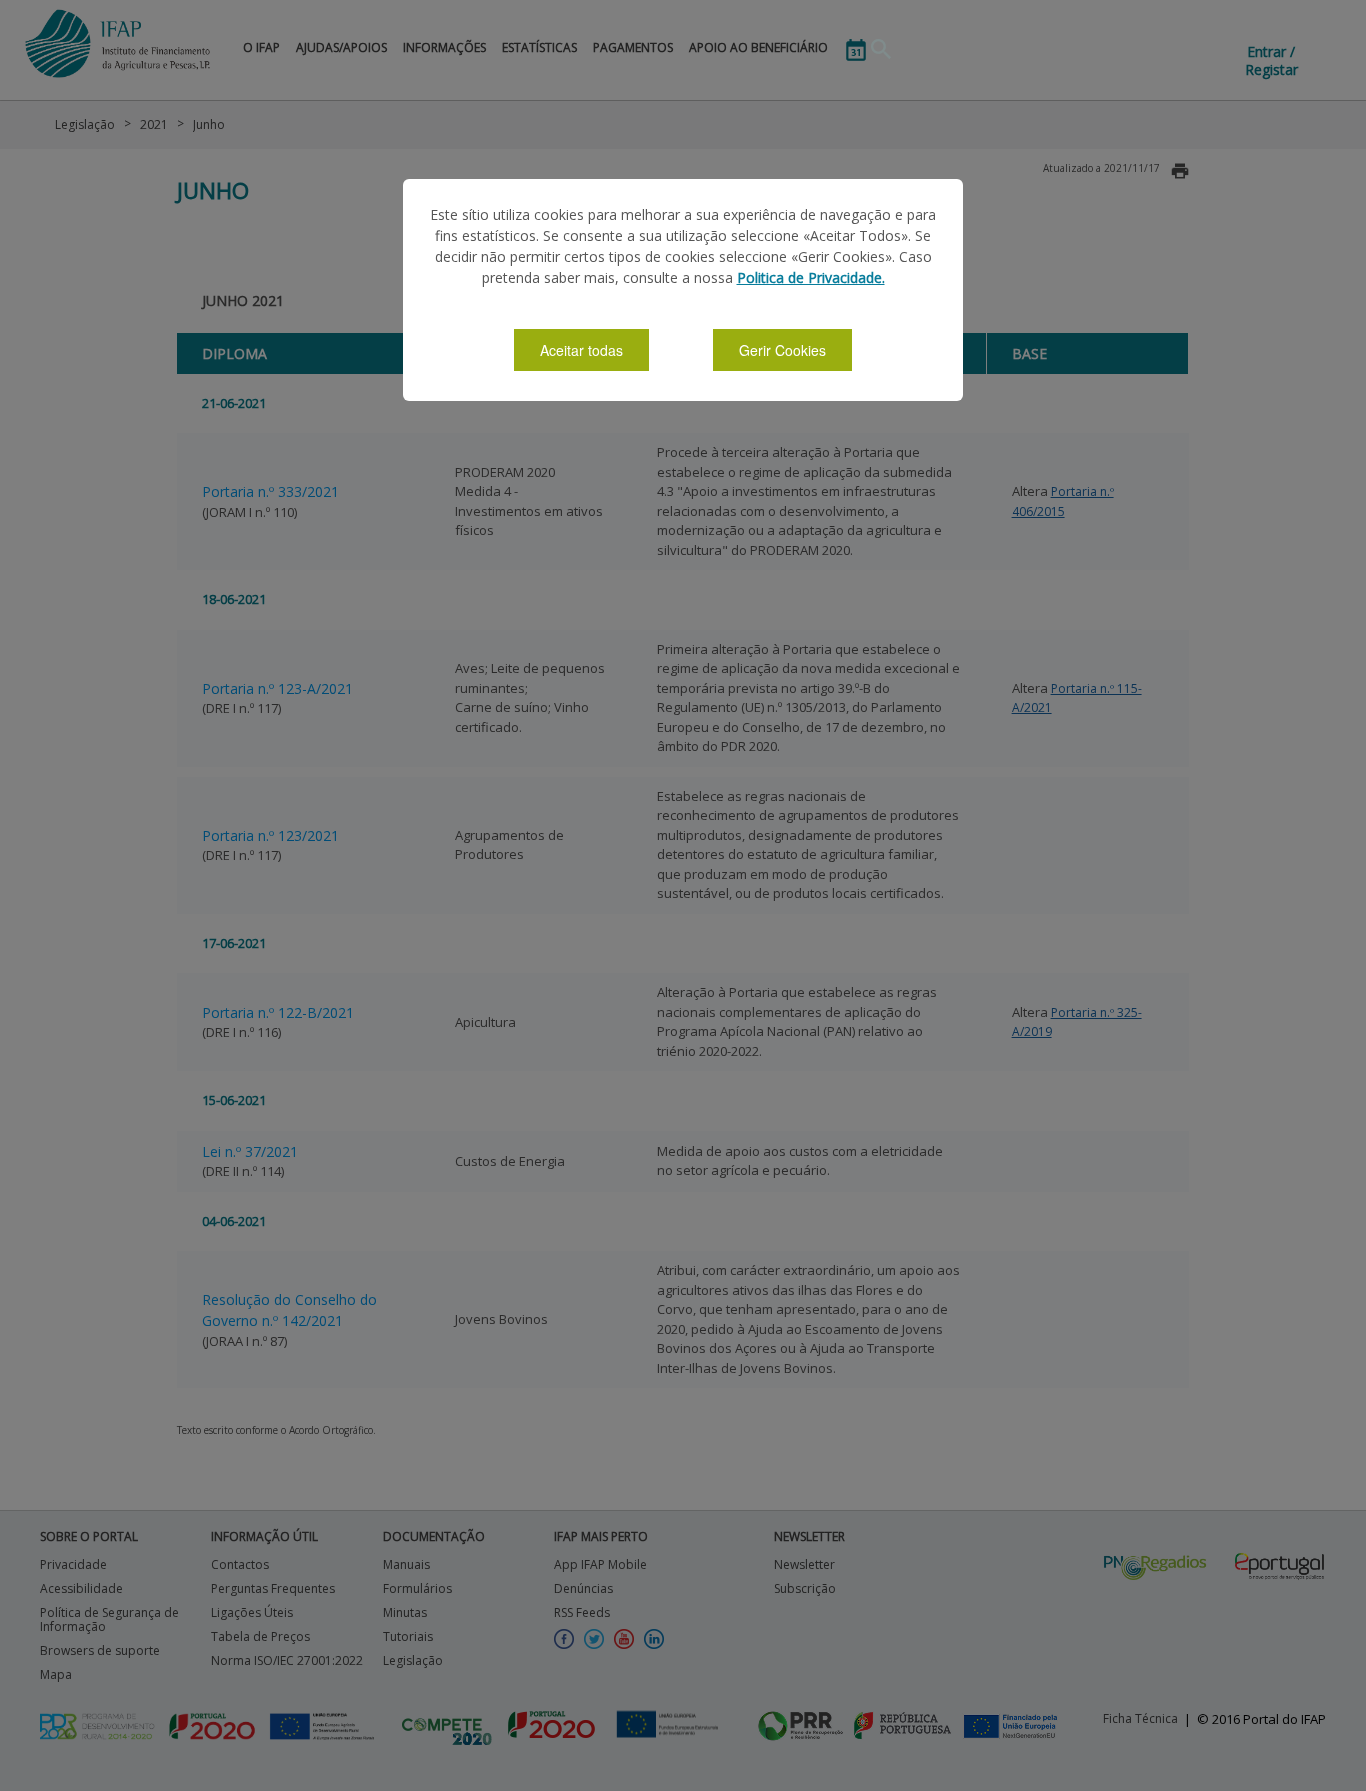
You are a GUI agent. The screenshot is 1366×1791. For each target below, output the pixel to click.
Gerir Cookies (782, 350)
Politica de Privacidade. (811, 277)
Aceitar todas (581, 350)
